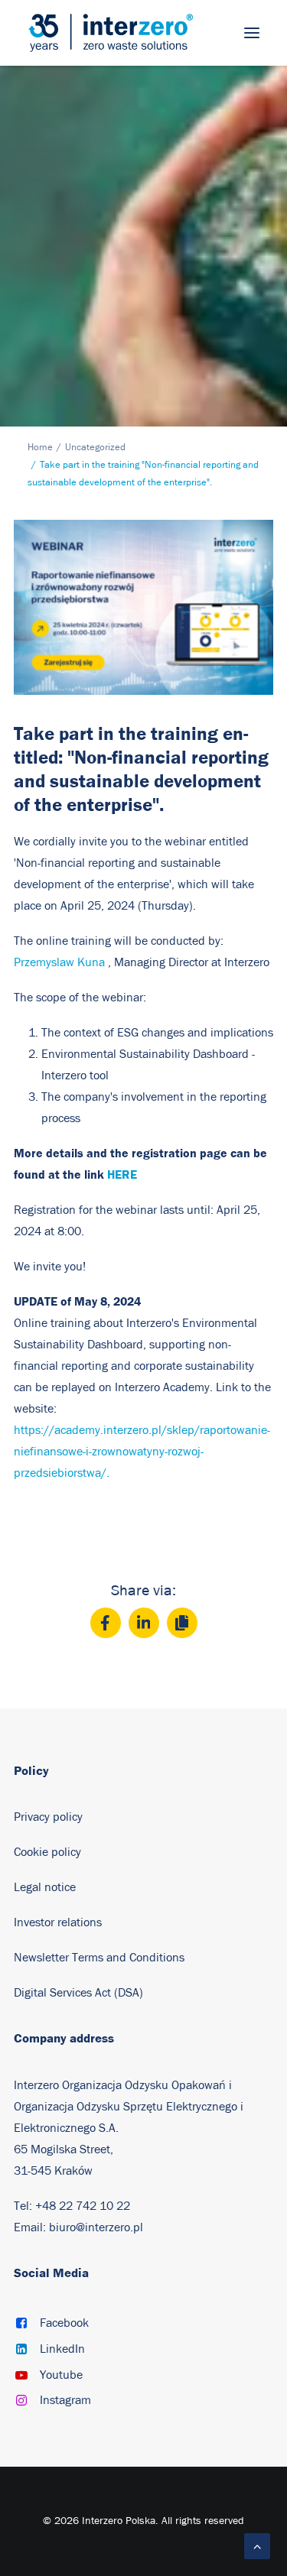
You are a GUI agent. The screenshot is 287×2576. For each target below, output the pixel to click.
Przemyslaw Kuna (59, 962)
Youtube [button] (61, 2375)
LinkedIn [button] (62, 2349)
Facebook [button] (64, 2323)
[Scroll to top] (257, 2545)
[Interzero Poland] (111, 33)
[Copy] (182, 1623)
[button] (252, 33)
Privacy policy (48, 1817)
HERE (122, 1174)
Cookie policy (47, 1852)
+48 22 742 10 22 (83, 2206)
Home (40, 448)
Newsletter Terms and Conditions (101, 1958)
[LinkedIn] (144, 1623)
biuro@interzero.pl (96, 2227)
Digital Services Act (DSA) (78, 1993)
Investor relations (58, 1922)
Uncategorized (95, 448)
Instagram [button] (65, 2400)
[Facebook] (106, 1623)
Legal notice (45, 1887)
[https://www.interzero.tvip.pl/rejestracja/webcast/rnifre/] (143, 607)
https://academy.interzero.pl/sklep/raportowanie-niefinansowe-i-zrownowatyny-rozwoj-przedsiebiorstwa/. (142, 1452)
